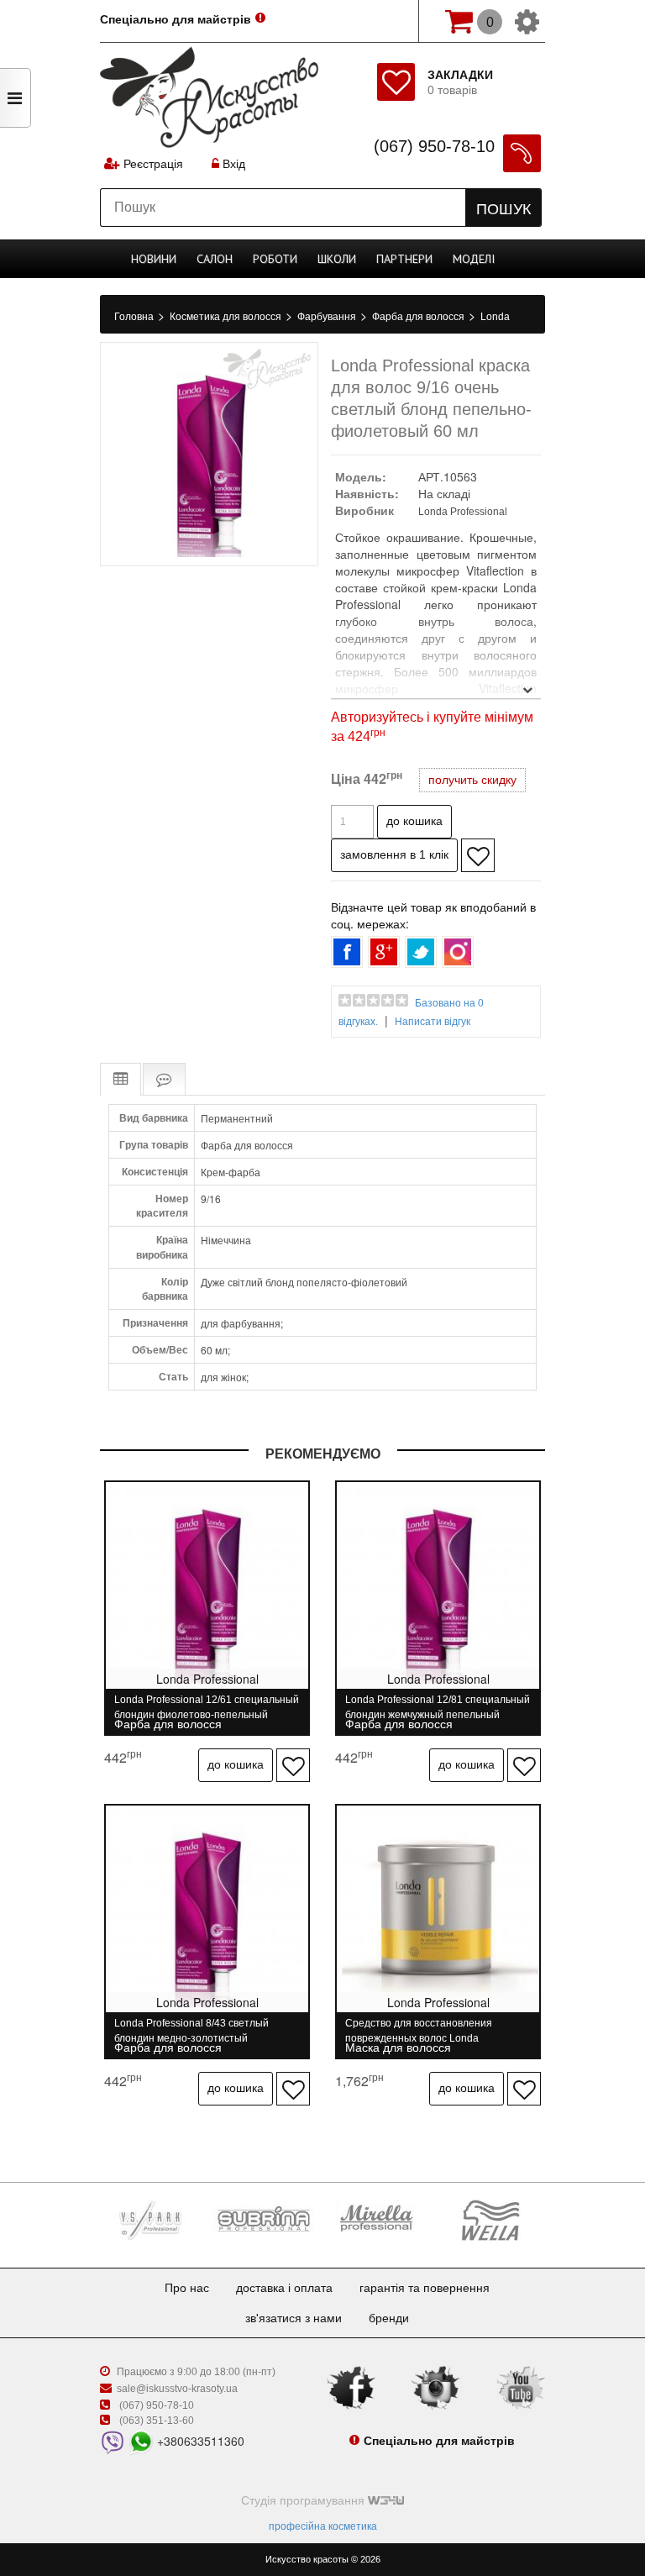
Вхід (232, 164)
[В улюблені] (478, 855)
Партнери (404, 259)
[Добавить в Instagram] (458, 952)
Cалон (215, 259)
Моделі (474, 259)
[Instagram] (436, 2387)
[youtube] (521, 2387)
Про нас (187, 2288)
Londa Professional (463, 512)
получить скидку (472, 780)
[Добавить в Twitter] (421, 952)
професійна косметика (323, 2526)
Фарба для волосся (420, 317)
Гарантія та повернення (425, 2288)
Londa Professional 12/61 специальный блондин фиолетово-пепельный (207, 1707)
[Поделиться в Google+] (384, 952)
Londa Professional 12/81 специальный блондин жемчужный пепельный (438, 1707)
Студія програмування (304, 2500)
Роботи (275, 259)
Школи (337, 259)
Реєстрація (153, 164)
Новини (154, 259)
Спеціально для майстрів (176, 19)
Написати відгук (433, 1022)
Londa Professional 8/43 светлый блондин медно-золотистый (191, 2030)
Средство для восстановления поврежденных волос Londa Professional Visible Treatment (419, 2030)
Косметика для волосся (227, 317)
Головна (135, 317)
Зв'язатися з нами (294, 2318)
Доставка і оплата (284, 2288)
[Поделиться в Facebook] (347, 952)
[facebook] (351, 2387)
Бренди (389, 2318)
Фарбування (328, 317)
